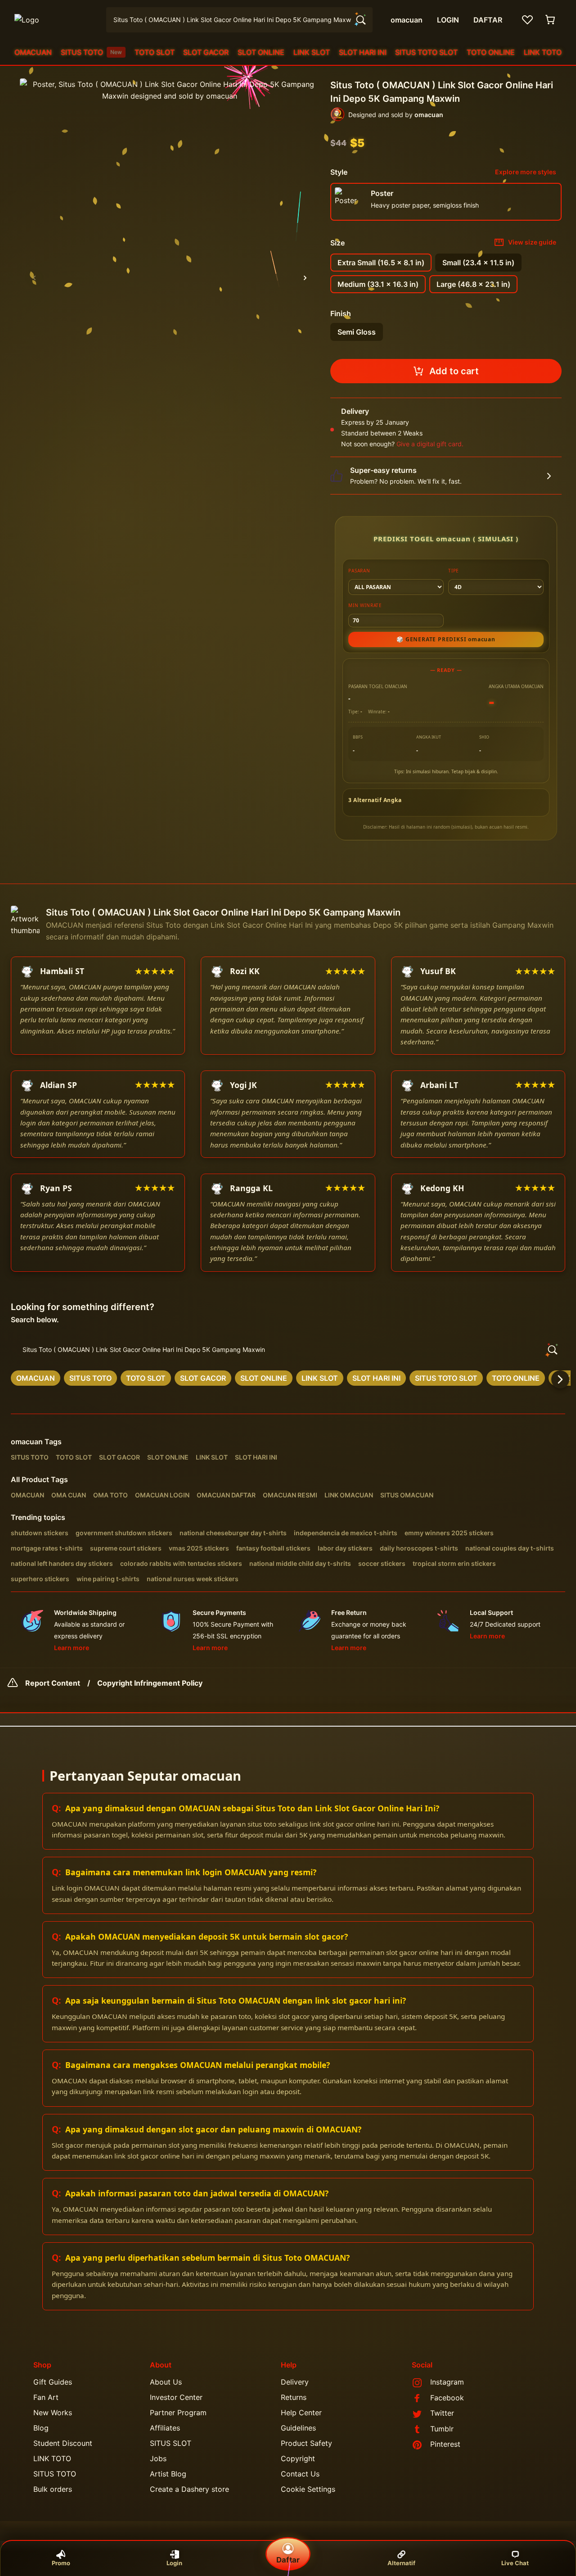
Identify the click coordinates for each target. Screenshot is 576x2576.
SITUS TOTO (91, 52)
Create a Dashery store (189, 2489)
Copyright (298, 2458)
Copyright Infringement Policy (150, 1683)
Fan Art (46, 2397)
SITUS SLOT (171, 2443)
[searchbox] (288, 1350)
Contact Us (300, 2474)
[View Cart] (551, 20)
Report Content (53, 1683)
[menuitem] (33, 52)
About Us (166, 2382)
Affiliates (165, 2428)
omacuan (27, 1442)
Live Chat (515, 2563)
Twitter (442, 2413)
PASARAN (359, 571)
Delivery (295, 2382)
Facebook (447, 2398)
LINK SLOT (312, 52)
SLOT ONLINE (261, 52)
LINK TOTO (543, 52)
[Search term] (360, 20)
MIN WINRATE (365, 605)
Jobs (158, 2458)
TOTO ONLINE (491, 52)
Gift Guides (53, 2382)
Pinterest (445, 2444)
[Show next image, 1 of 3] (305, 278)
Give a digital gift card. (430, 444)
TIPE (454, 571)
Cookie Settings (308, 2489)
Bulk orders (53, 2489)
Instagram (447, 2382)
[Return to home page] (55, 20)
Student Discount (63, 2443)
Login (174, 2563)
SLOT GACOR (206, 52)
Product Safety (306, 2443)
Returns (294, 2397)
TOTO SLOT (155, 52)
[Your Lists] (527, 20)
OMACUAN (33, 52)
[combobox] (239, 20)
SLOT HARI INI (363, 52)
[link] (36, 1378)
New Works (53, 2413)
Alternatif (401, 2563)
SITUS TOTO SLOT (426, 52)
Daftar (288, 2560)
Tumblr (442, 2429)
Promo (61, 2563)
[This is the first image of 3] (34, 278)
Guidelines (298, 2428)
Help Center (301, 2413)
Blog (41, 2428)
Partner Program (178, 2413)
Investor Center (176, 2397)
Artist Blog (168, 2474)
